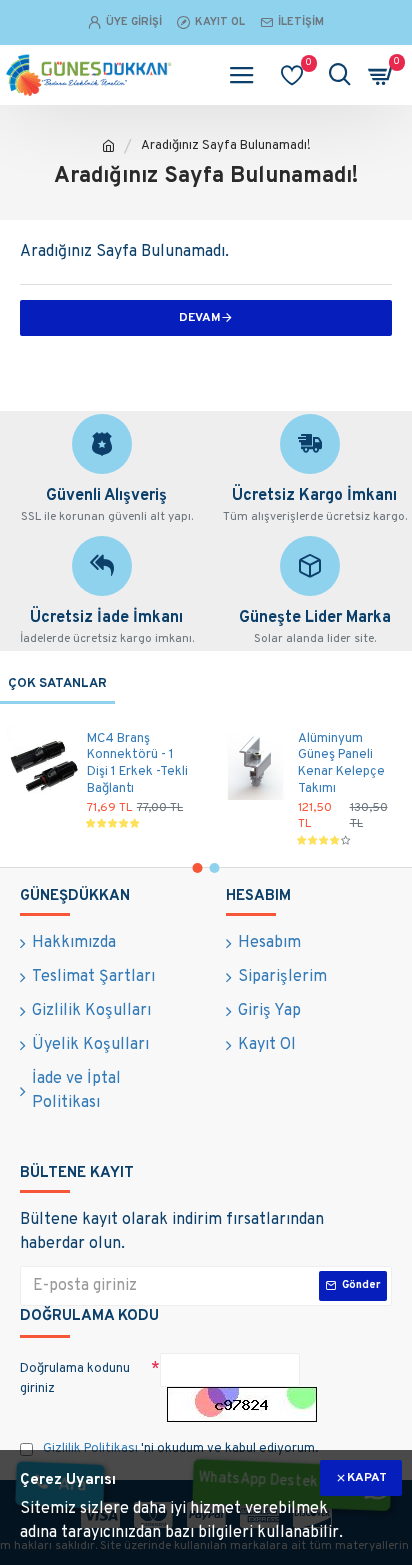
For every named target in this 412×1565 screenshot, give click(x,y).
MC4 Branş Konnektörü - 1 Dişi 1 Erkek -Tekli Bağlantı (137, 764)
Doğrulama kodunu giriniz (75, 1379)
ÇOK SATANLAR (57, 684)
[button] (198, 868)
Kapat (367, 1478)
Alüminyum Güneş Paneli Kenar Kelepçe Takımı (341, 764)
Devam (200, 318)
